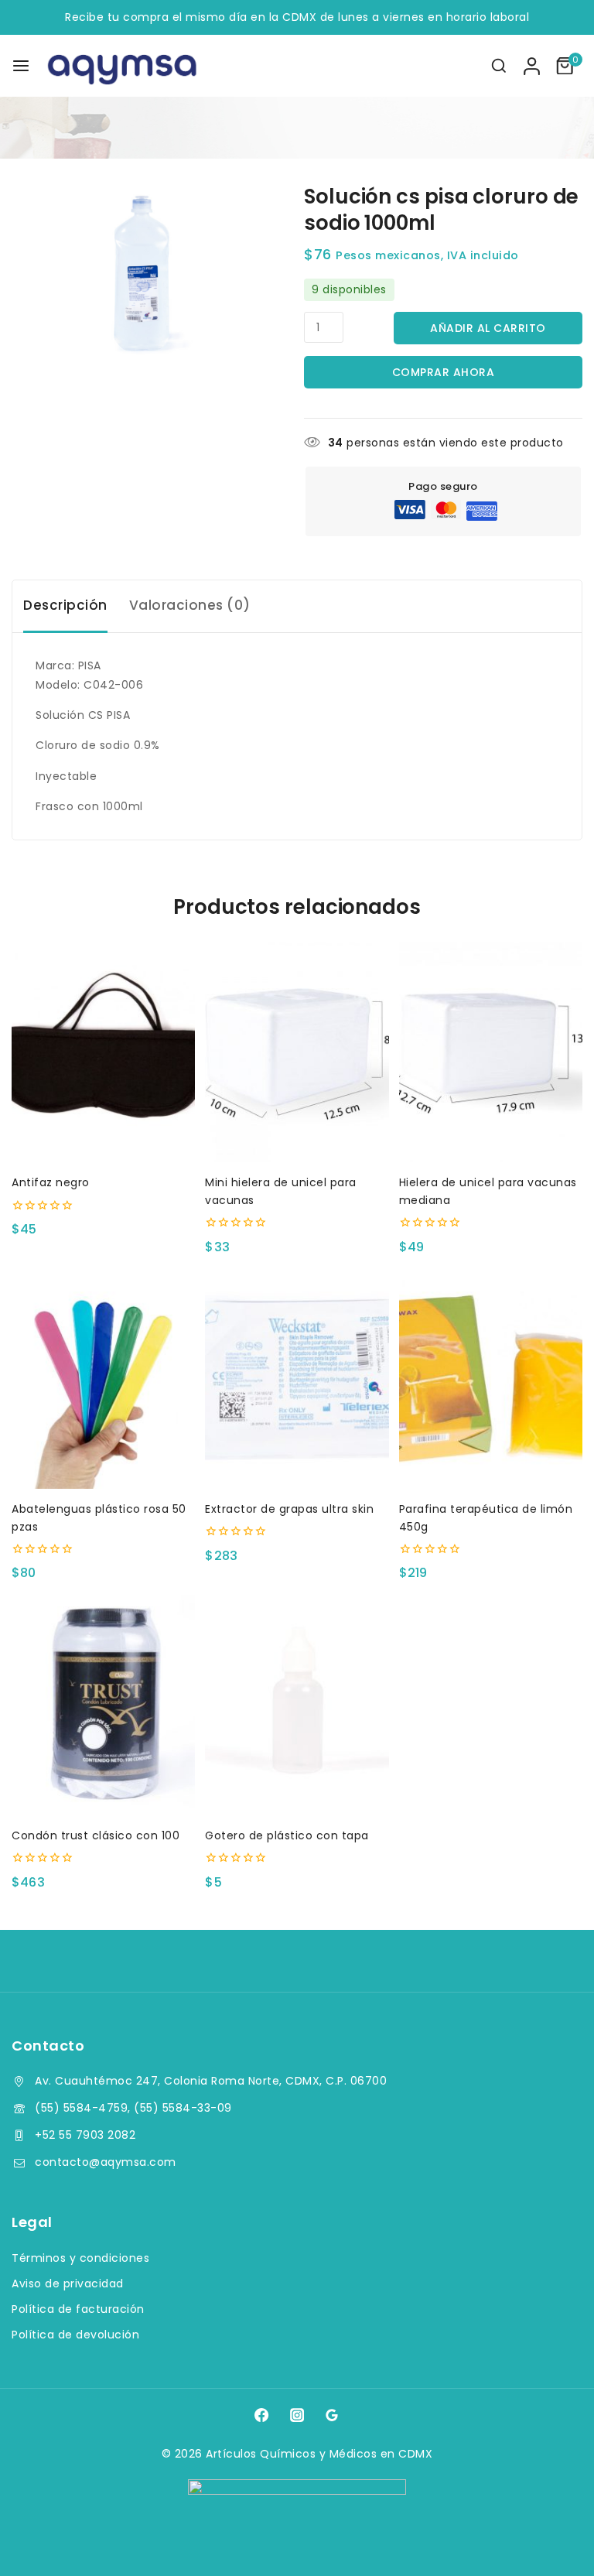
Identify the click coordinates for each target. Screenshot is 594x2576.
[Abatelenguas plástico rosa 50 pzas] (103, 1379)
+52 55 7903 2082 (85, 2135)
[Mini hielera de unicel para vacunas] (297, 1053)
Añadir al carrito (488, 328)
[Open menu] (21, 66)
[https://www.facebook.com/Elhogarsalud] (261, 2414)
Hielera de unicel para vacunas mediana (488, 1191)
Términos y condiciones (80, 2258)
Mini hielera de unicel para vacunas (281, 1191)
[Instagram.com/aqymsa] (297, 2414)
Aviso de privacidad (68, 2284)
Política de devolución (75, 2335)
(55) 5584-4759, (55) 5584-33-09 (133, 2108)
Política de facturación (78, 2309)
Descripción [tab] (65, 605)
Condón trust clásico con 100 (96, 1835)
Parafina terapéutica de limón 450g (486, 1517)
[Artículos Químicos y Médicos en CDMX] (123, 66)
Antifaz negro (51, 1182)
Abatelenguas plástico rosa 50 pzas (99, 1517)
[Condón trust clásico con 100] (103, 1705)
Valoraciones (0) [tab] (190, 605)
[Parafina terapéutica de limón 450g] (491, 1379)
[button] (297, 1136)
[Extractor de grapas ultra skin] (297, 1379)
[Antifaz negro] (103, 1053)
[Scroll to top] (553, 2542)
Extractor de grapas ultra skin (289, 1509)
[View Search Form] (499, 66)
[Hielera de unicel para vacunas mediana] (491, 1053)
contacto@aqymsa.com (106, 2162)
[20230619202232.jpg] (147, 274)
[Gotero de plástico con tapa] (297, 1705)
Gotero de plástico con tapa (287, 1835)
